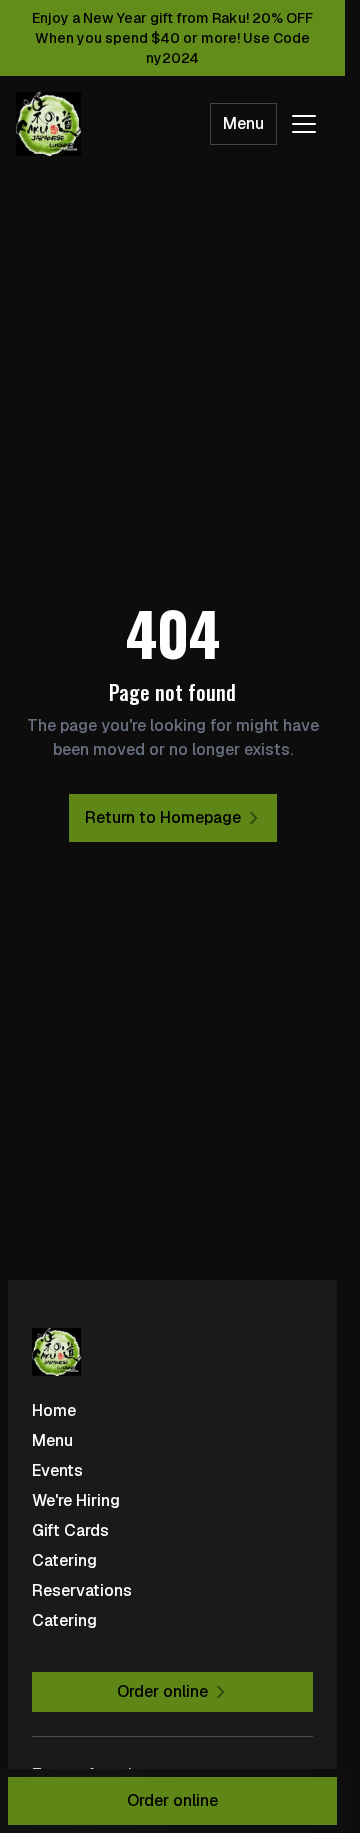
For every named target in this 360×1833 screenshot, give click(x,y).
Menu (243, 123)
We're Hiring (76, 1500)
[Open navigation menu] (304, 124)
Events (57, 1470)
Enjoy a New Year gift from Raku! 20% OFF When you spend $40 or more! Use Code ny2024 (172, 38)
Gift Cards (70, 1530)
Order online (172, 1800)
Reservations (82, 1590)
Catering (64, 1560)
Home (54, 1410)
